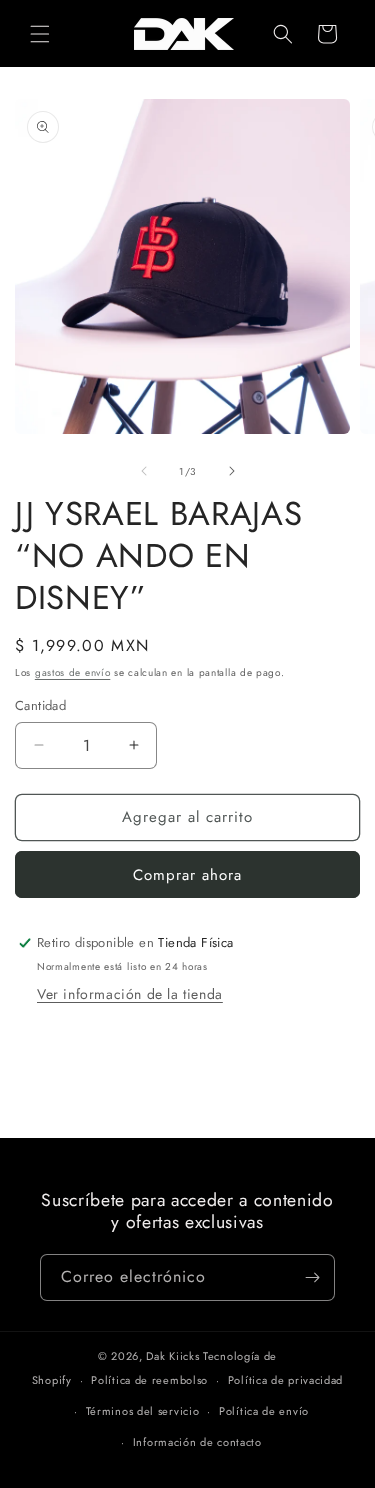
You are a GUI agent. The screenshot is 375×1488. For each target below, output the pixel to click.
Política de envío (264, 1411)
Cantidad (40, 705)
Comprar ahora (187, 875)
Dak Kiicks (172, 1356)
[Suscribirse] (312, 1277)
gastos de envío (73, 672)
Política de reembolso (149, 1380)
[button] (40, 34)
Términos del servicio (143, 1411)
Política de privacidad (285, 1380)
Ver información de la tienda (130, 994)
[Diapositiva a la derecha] (232, 471)
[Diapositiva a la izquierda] (144, 471)
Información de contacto (197, 1442)
